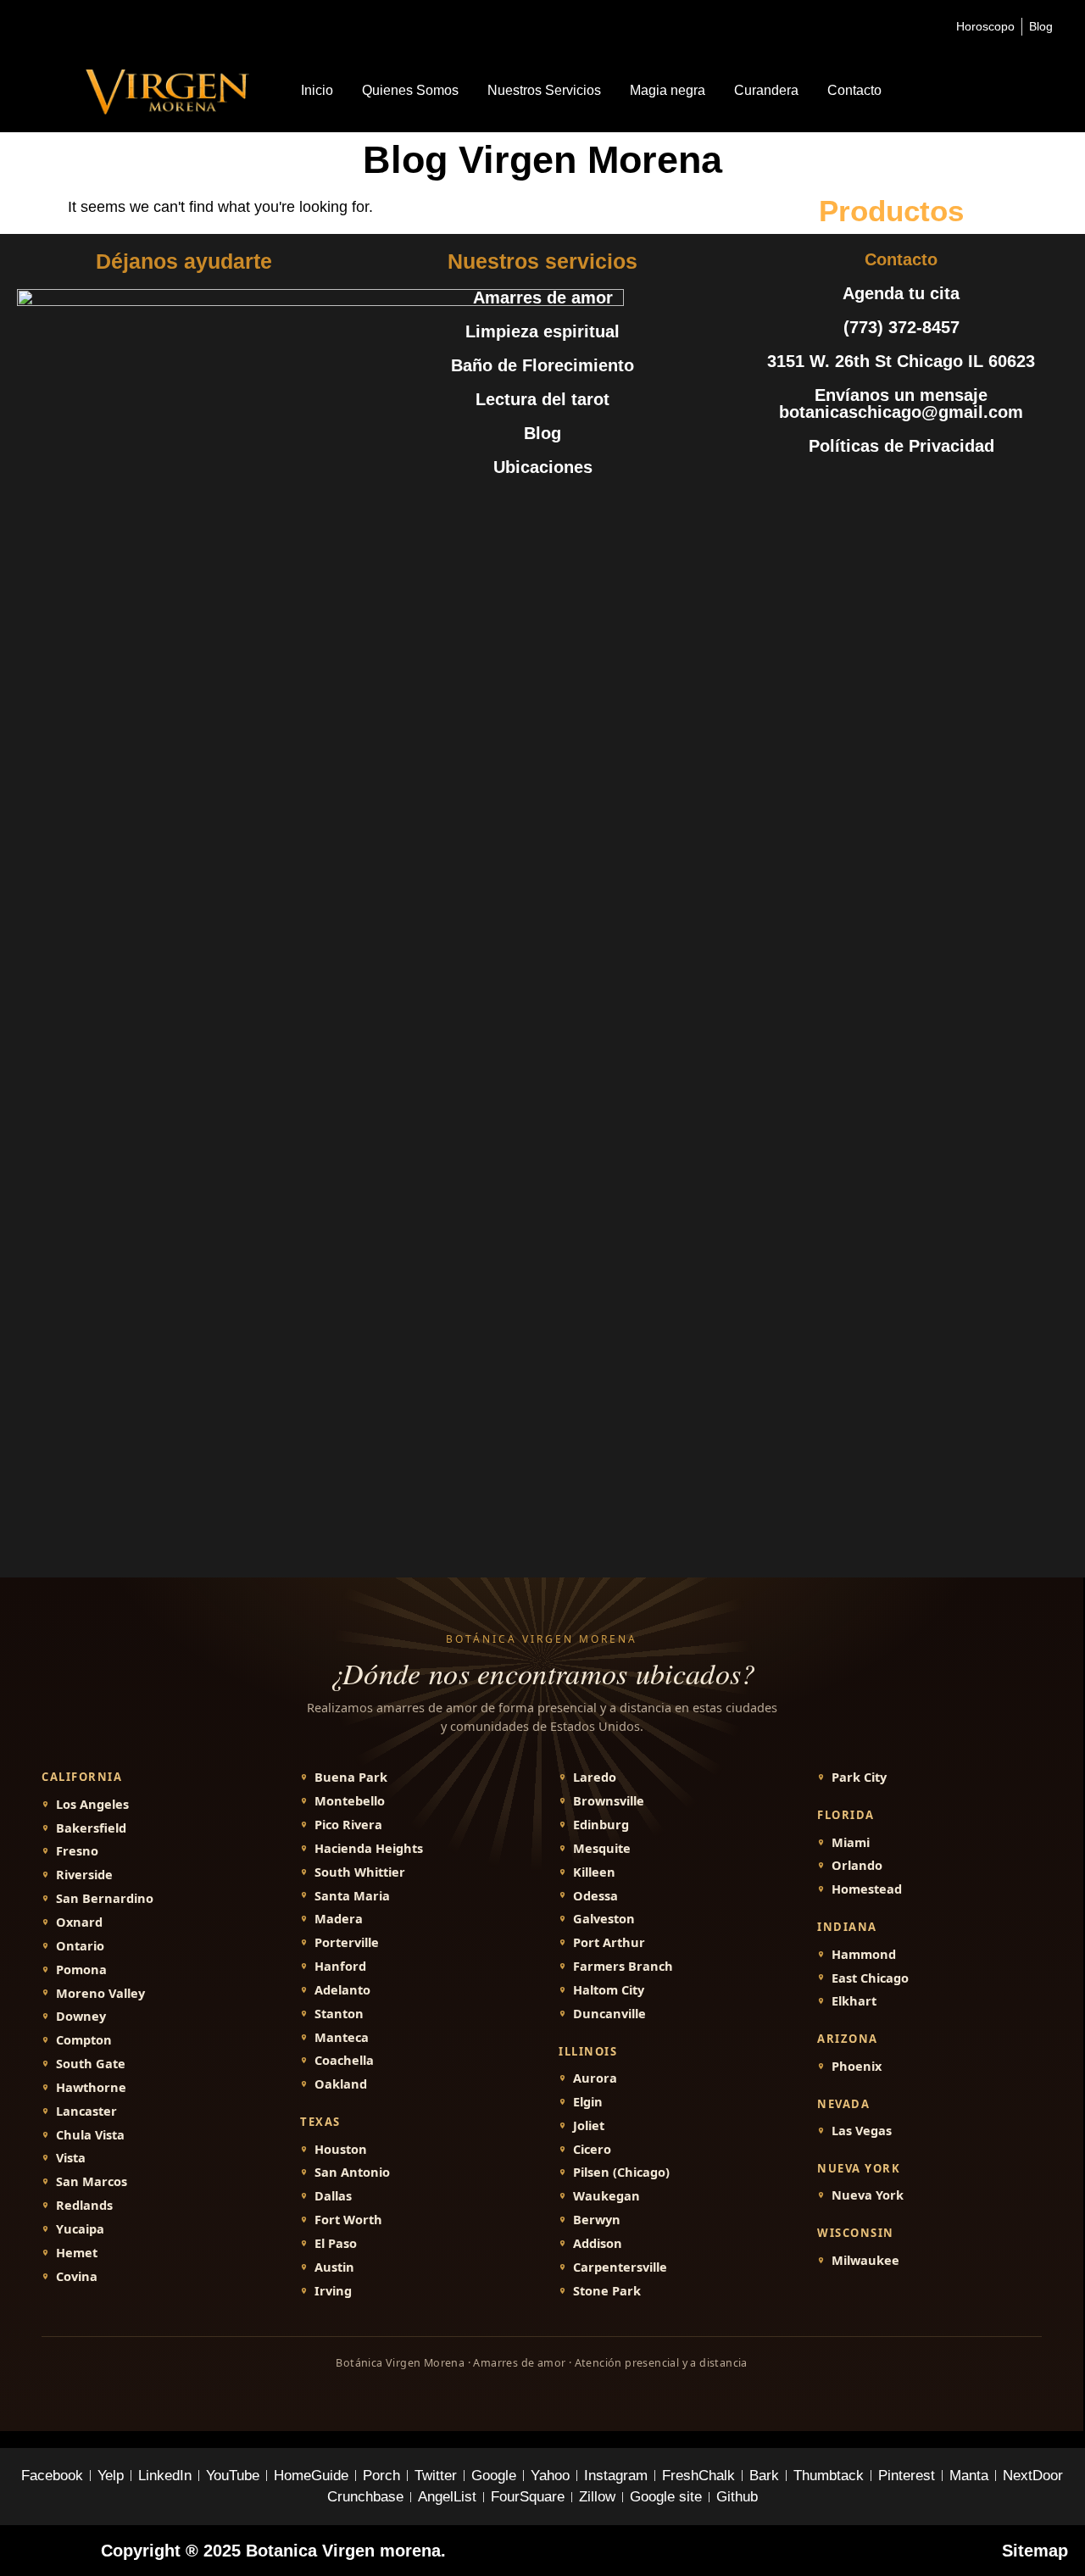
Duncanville (609, 2014)
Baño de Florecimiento (542, 365)
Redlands (84, 2205)
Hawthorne (91, 2087)
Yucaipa (80, 2229)
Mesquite (602, 1848)
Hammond (864, 1954)
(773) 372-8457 (901, 327)
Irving (333, 2291)
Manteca (342, 2037)
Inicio (317, 90)
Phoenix (857, 2066)
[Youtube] (901, 488)
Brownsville (609, 1801)
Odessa (595, 1896)
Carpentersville (620, 2267)
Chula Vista (90, 2135)
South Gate (91, 2064)
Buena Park (351, 1777)
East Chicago (870, 1978)
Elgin (588, 2102)
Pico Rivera (348, 1825)
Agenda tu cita (901, 293)
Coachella (344, 2060)
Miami (851, 1842)
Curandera (766, 90)
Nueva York (868, 2195)
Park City (859, 1777)
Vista (71, 2158)
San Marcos (92, 2181)
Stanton (339, 2014)
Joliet (589, 2125)
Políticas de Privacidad (901, 446)
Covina (77, 2276)
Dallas (333, 2196)
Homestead (867, 1889)
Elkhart (854, 2001)
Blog (542, 433)
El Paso (336, 2243)
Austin (334, 2267)
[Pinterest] (939, 488)
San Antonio (352, 2172)
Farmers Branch (623, 1966)
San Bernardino (105, 1898)
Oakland (341, 2084)
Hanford (340, 1966)
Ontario (80, 1946)
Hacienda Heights (369, 1848)
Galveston (604, 1919)
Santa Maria (352, 1896)
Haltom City (609, 1990)
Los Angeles (92, 1804)
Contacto (854, 90)
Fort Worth (348, 2220)
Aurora (595, 2078)
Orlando (857, 1865)
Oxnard (79, 1922)
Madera (339, 1919)
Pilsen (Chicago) (621, 2172)
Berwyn (597, 2220)
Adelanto (342, 1990)
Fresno (77, 1851)
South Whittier (360, 1872)
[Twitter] (863, 488)
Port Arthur (609, 1942)
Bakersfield (91, 1828)
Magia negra (668, 90)
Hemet (77, 2253)
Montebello (350, 1801)
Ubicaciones (543, 467)
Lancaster (86, 2111)
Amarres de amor (543, 298)
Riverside (84, 1875)
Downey (81, 2016)
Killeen (594, 1872)
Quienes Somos (410, 90)
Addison (598, 2243)
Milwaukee (865, 2260)
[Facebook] (825, 488)
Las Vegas (862, 2131)
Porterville (347, 1942)
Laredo (595, 1777)
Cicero (592, 2149)
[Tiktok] (977, 488)
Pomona (81, 1970)
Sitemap (1035, 2551)
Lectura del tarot (542, 399)
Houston (341, 2149)
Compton (84, 2040)
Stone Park (607, 2291)
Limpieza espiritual (542, 331)
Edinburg (601, 1825)
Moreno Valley (100, 1993)
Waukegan (606, 2196)
